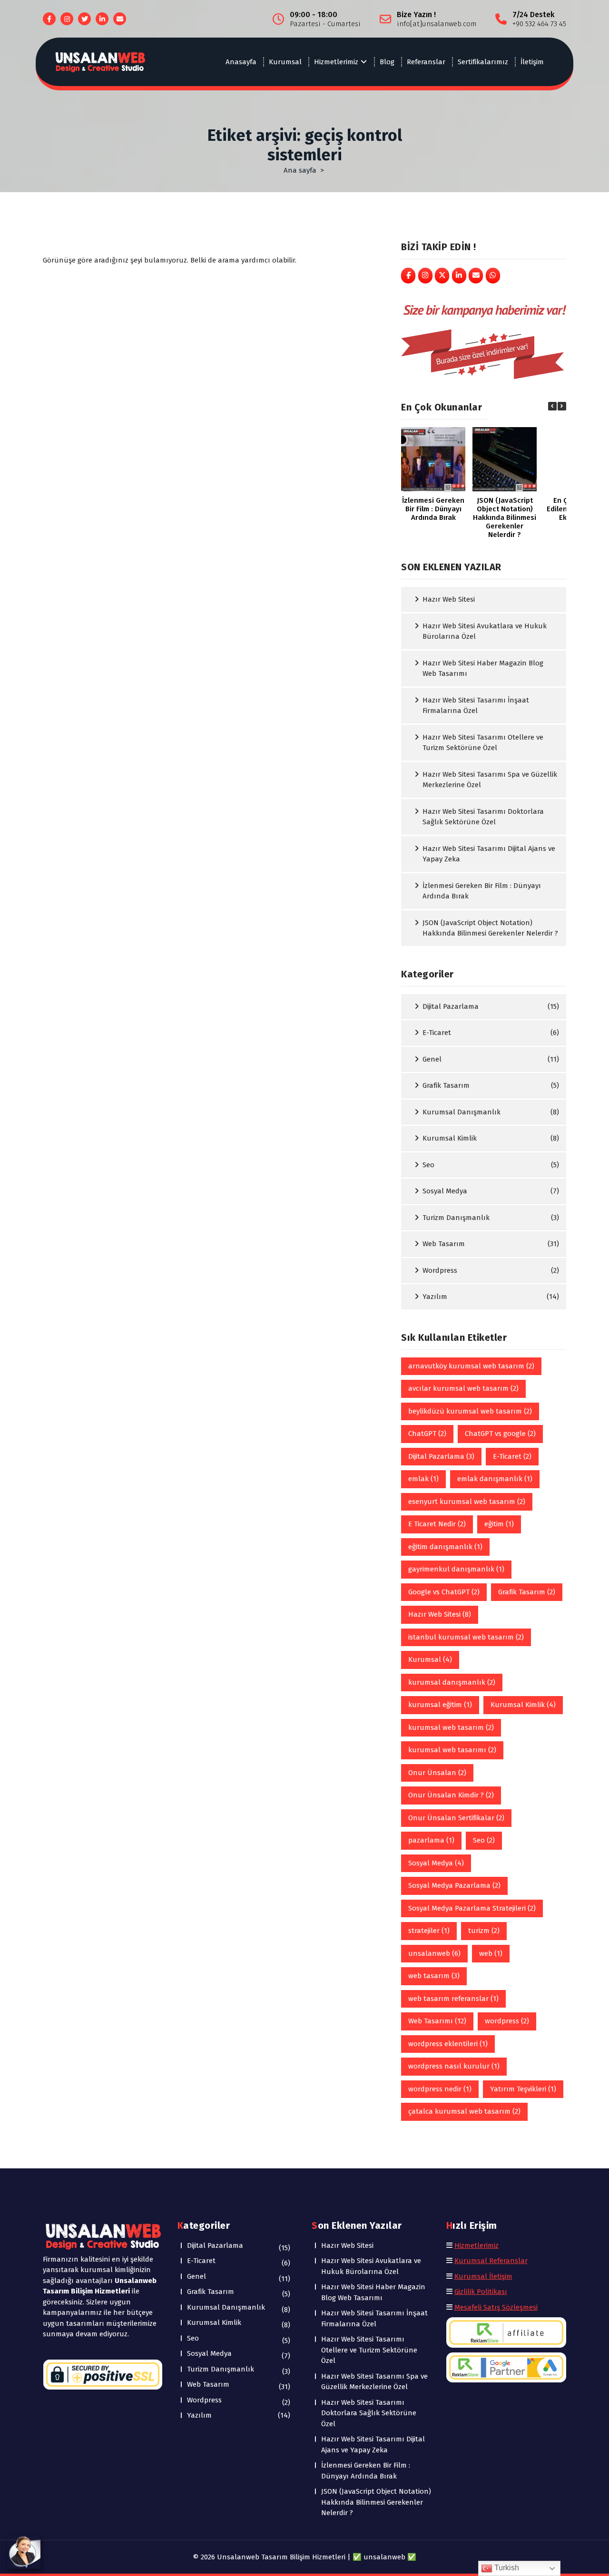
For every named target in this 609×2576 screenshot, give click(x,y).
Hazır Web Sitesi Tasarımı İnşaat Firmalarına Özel (476, 706)
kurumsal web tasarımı (452, 1750)
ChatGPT (427, 1434)
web (491, 1953)
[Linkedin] (459, 276)
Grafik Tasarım (446, 1085)
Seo (428, 1165)
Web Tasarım (444, 1244)
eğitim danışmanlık (445, 1547)
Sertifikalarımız (483, 62)
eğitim (499, 1524)
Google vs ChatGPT (444, 1592)
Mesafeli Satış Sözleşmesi (496, 2307)
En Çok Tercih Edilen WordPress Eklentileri (433, 509)
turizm (484, 1931)
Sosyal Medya (445, 1191)
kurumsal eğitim (440, 1705)
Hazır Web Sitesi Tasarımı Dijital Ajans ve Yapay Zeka (489, 854)
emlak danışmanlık (495, 1479)
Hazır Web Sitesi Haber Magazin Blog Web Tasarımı (483, 668)
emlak (423, 1479)
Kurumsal (285, 62)
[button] (562, 406)
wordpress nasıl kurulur (454, 2066)
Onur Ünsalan (437, 1773)
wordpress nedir (440, 2089)
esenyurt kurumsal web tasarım (467, 1502)
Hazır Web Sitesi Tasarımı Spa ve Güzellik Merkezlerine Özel (490, 780)
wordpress (507, 2021)
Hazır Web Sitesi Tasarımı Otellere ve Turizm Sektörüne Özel (483, 743)
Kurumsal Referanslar (491, 2261)
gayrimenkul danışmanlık (456, 1569)
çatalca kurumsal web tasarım (464, 2111)
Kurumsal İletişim (483, 2276)
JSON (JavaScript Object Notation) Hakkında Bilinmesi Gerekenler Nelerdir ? (490, 928)
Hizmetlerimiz (336, 62)
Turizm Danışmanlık (456, 1218)
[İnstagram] (425, 276)
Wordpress (440, 1270)
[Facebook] (408, 276)
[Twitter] (442, 276)
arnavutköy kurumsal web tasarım (471, 1366)
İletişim (532, 62)
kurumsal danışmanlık (452, 1682)
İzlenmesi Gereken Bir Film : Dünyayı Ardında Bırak (482, 891)
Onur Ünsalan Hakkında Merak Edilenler (505, 509)
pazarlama (431, 1840)
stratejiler (429, 1931)
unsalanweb (434, 1953)
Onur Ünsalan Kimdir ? (451, 1795)
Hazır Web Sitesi (449, 599)
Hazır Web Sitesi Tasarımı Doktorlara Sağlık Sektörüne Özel (483, 817)
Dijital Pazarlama (451, 1006)
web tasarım (434, 1976)
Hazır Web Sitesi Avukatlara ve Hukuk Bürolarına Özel (485, 631)
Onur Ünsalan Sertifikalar (456, 1818)
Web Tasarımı (437, 2021)
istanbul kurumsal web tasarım (466, 1637)
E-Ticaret (437, 1033)
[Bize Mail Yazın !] (476, 276)
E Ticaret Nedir (437, 1524)
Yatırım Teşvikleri (523, 2089)
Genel (432, 1059)
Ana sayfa (300, 170)
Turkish (506, 2568)
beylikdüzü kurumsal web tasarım (470, 1411)
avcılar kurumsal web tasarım (463, 1388)
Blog (387, 62)
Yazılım (435, 1297)
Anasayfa (241, 62)
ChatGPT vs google (500, 1434)
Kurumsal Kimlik (450, 1138)
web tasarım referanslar (453, 1999)
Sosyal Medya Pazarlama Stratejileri (472, 1908)
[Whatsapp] (493, 276)
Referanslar (426, 62)
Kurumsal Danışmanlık (462, 1112)
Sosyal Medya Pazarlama (454, 1885)
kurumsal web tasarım (451, 1727)
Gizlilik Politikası (481, 2292)
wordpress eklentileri (448, 2044)
